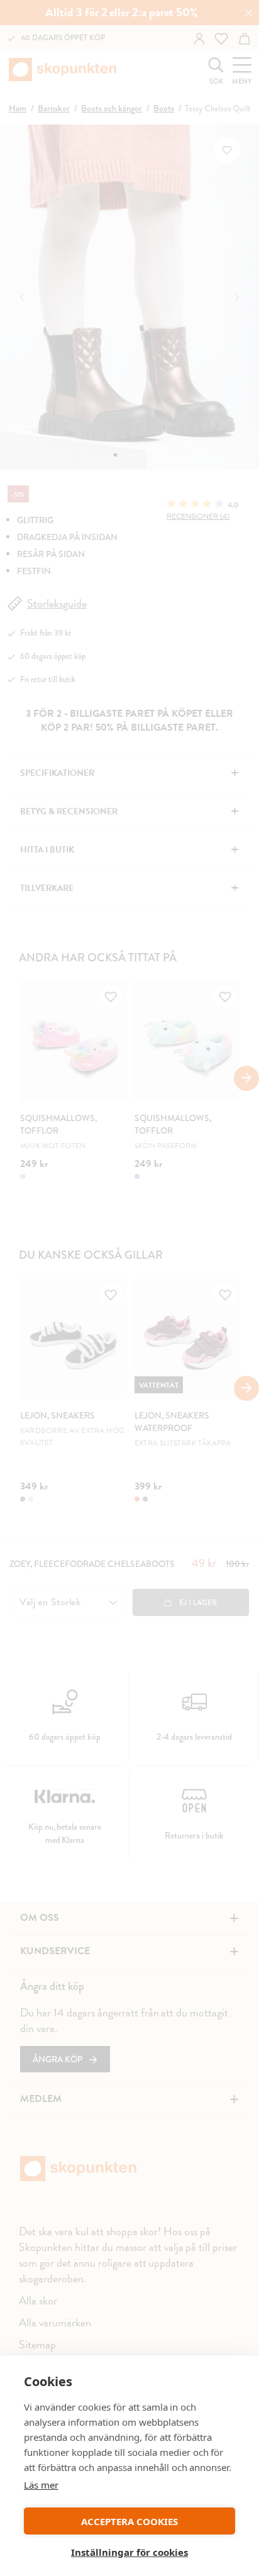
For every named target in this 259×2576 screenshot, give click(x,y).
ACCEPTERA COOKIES (129, 2521)
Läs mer (41, 2485)
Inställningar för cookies (129, 2552)
